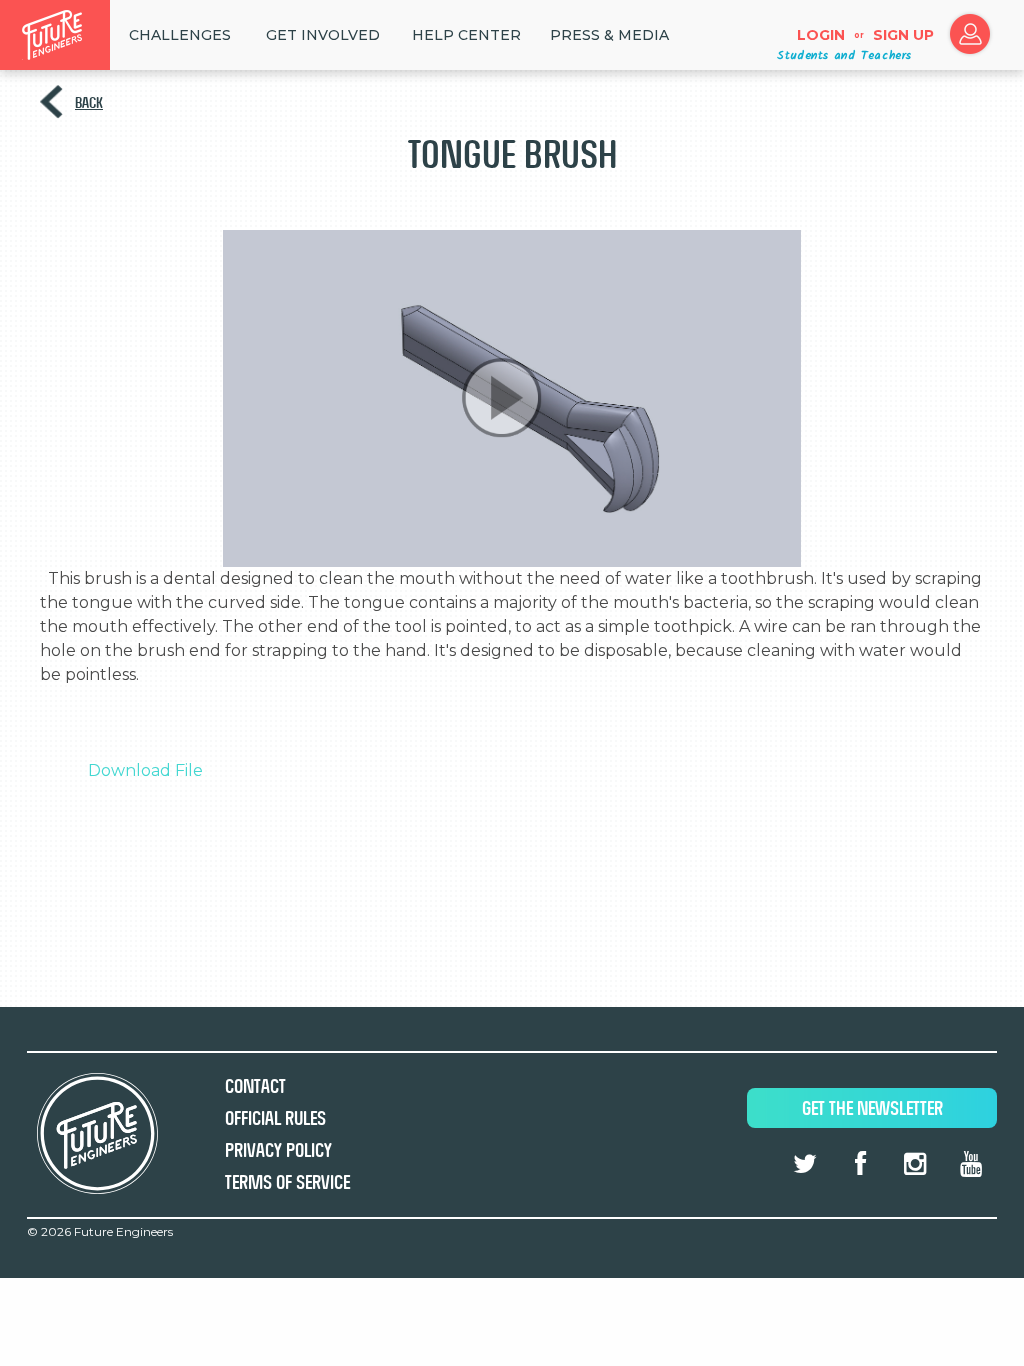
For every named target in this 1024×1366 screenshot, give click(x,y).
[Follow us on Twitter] (805, 1164)
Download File (145, 770)
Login (821, 35)
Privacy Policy (278, 1150)
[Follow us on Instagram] (915, 1164)
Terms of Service (287, 1182)
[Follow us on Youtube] (971, 1164)
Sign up (903, 35)
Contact (255, 1086)
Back (89, 102)
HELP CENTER (466, 35)
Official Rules (275, 1118)
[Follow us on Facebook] (860, 1164)
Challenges (180, 35)
